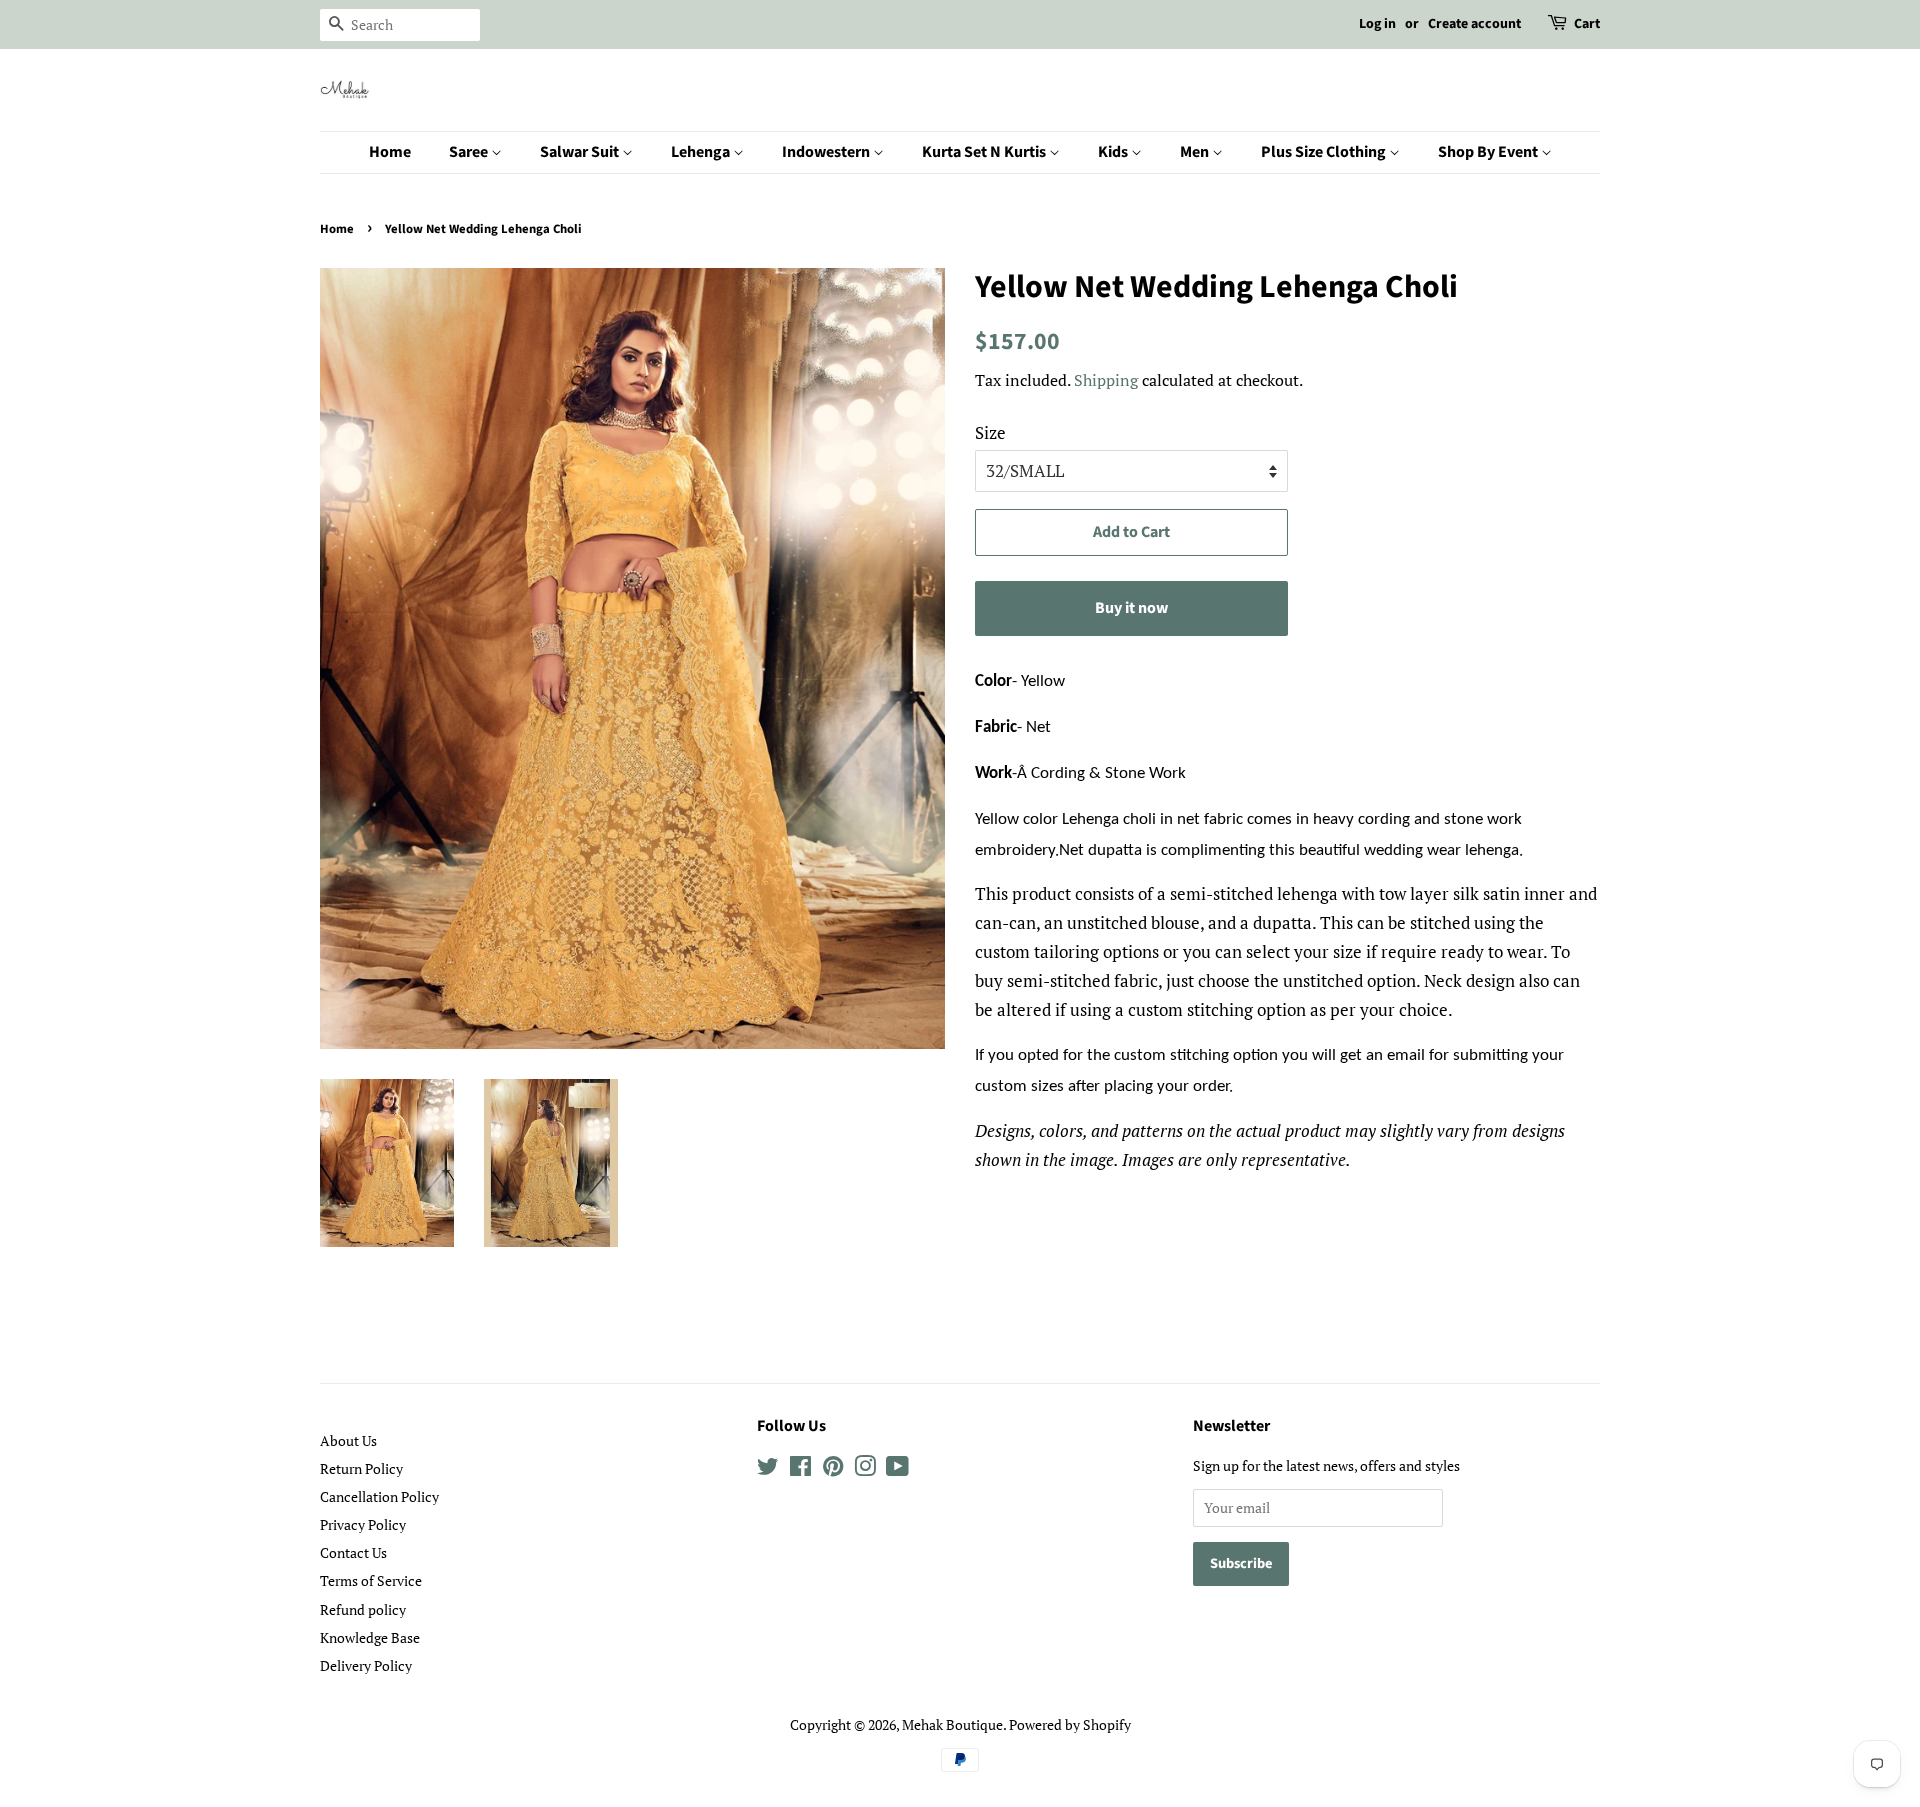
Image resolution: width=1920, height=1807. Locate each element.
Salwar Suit (581, 152)
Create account (1474, 24)
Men (1196, 152)
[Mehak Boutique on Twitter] (768, 1469)
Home (390, 152)
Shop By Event (1489, 152)
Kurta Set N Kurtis (985, 152)
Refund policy (363, 1609)
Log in (1377, 24)
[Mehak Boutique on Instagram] (865, 1469)
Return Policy (361, 1468)
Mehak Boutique (952, 1724)
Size (990, 432)
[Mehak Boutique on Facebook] (800, 1469)
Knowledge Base (370, 1637)
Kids (1114, 152)
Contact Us (353, 1552)
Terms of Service (371, 1580)
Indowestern (827, 152)
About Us (348, 1440)
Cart (1587, 24)
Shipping (1106, 380)
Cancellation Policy (379, 1496)
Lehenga (702, 152)
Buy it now (1131, 608)
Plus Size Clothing (1325, 152)
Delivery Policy (366, 1665)
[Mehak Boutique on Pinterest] (833, 1469)
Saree (470, 152)
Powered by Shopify (1070, 1724)
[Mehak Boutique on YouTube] (897, 1469)
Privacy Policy (363, 1524)
